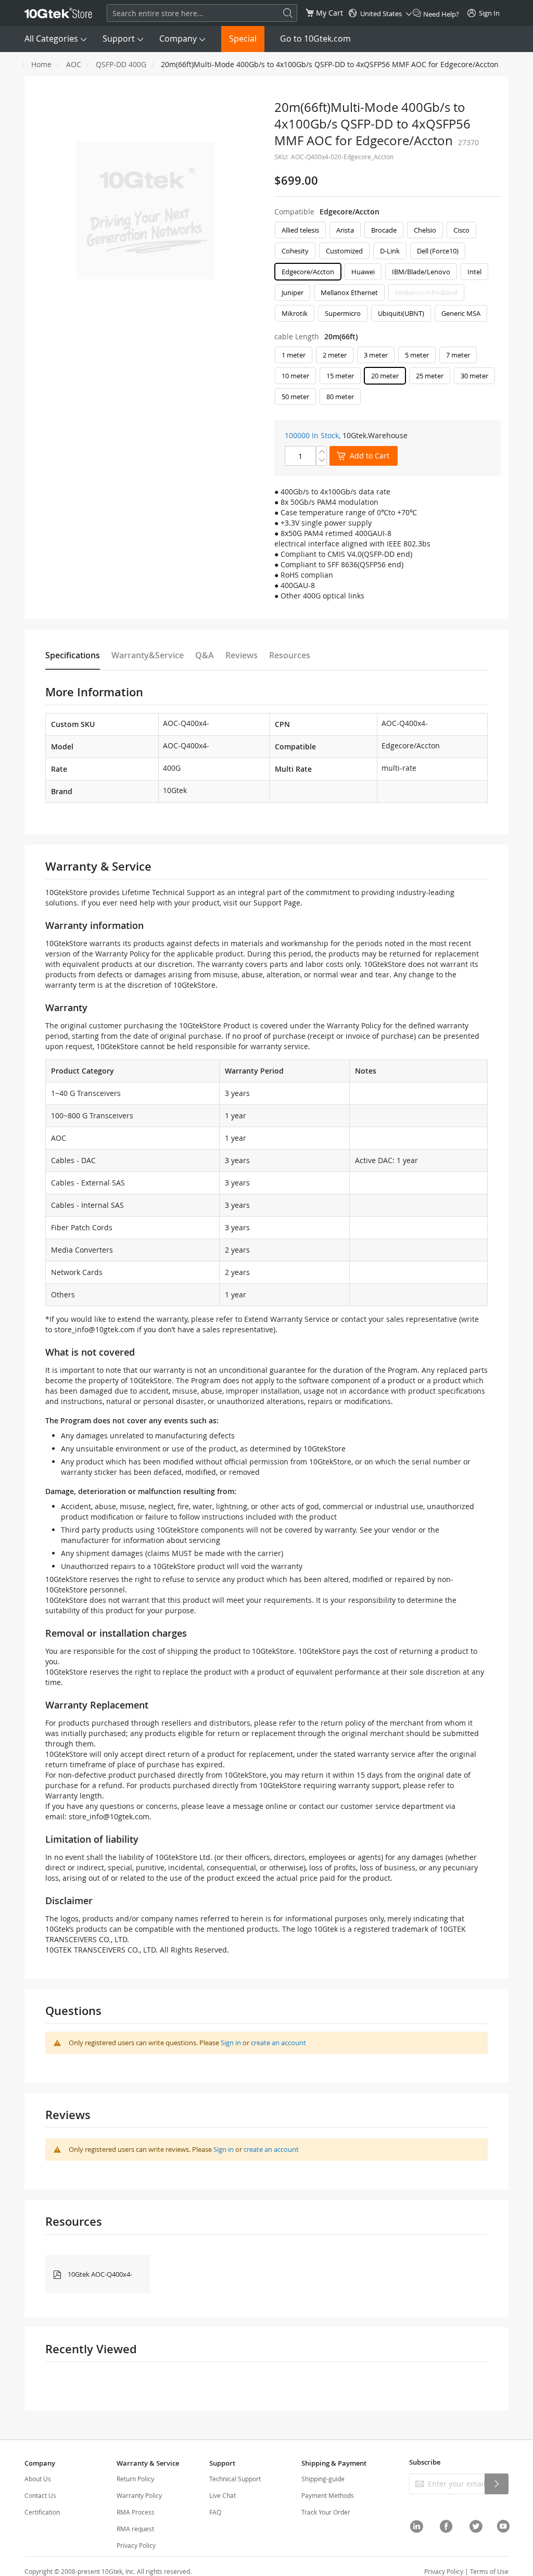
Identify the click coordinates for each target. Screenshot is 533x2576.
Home (41, 64)
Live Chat (223, 2495)
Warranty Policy (139, 2495)
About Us (38, 2479)
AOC (74, 64)
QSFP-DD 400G (121, 64)
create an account (278, 2043)
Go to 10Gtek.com (315, 39)
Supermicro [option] (343, 313)
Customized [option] (344, 251)
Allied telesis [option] (300, 230)
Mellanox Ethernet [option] (349, 292)
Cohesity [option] (295, 251)
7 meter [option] (458, 355)
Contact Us (40, 2495)
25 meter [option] (430, 376)
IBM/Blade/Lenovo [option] (421, 272)
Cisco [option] (461, 230)
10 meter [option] (295, 376)
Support (119, 39)
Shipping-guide (323, 2479)
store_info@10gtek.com (94, 1329)
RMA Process (136, 2512)
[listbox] (388, 274)
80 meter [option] (340, 397)
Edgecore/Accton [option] (308, 272)
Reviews (242, 655)
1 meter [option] (294, 355)
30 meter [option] (474, 376)
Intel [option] (474, 272)
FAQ (215, 2512)
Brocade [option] (384, 230)
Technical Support (235, 2479)
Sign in (231, 2043)
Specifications (73, 655)
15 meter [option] (340, 376)
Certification (42, 2512)
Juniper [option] (293, 292)
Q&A (205, 655)
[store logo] (58, 13)
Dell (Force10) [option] (438, 251)
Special (243, 39)
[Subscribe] (497, 2484)
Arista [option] (345, 230)
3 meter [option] (376, 355)
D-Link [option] (390, 251)
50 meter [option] (295, 397)
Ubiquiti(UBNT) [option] (401, 313)
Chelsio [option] (425, 230)
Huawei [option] (363, 272)
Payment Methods (328, 2495)
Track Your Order (326, 2512)
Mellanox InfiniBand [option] (426, 292)
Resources (290, 655)
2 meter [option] (335, 355)
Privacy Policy (136, 2545)
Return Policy (135, 2479)
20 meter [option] (385, 376)
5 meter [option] (417, 355)
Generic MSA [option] (461, 313)
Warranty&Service (148, 655)
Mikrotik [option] (295, 313)
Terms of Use (489, 2571)
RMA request (135, 2529)
